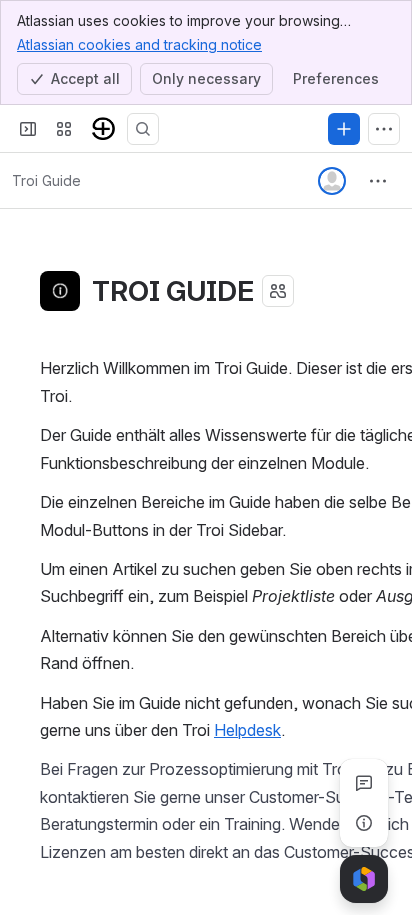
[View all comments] (364, 783)
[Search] (143, 129)
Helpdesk (247, 730)
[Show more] (384, 129)
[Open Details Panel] (364, 823)
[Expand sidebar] (28, 129)
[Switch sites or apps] (64, 129)
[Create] (344, 129)
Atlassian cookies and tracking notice (139, 44)
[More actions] (378, 181)
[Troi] (103, 129)
